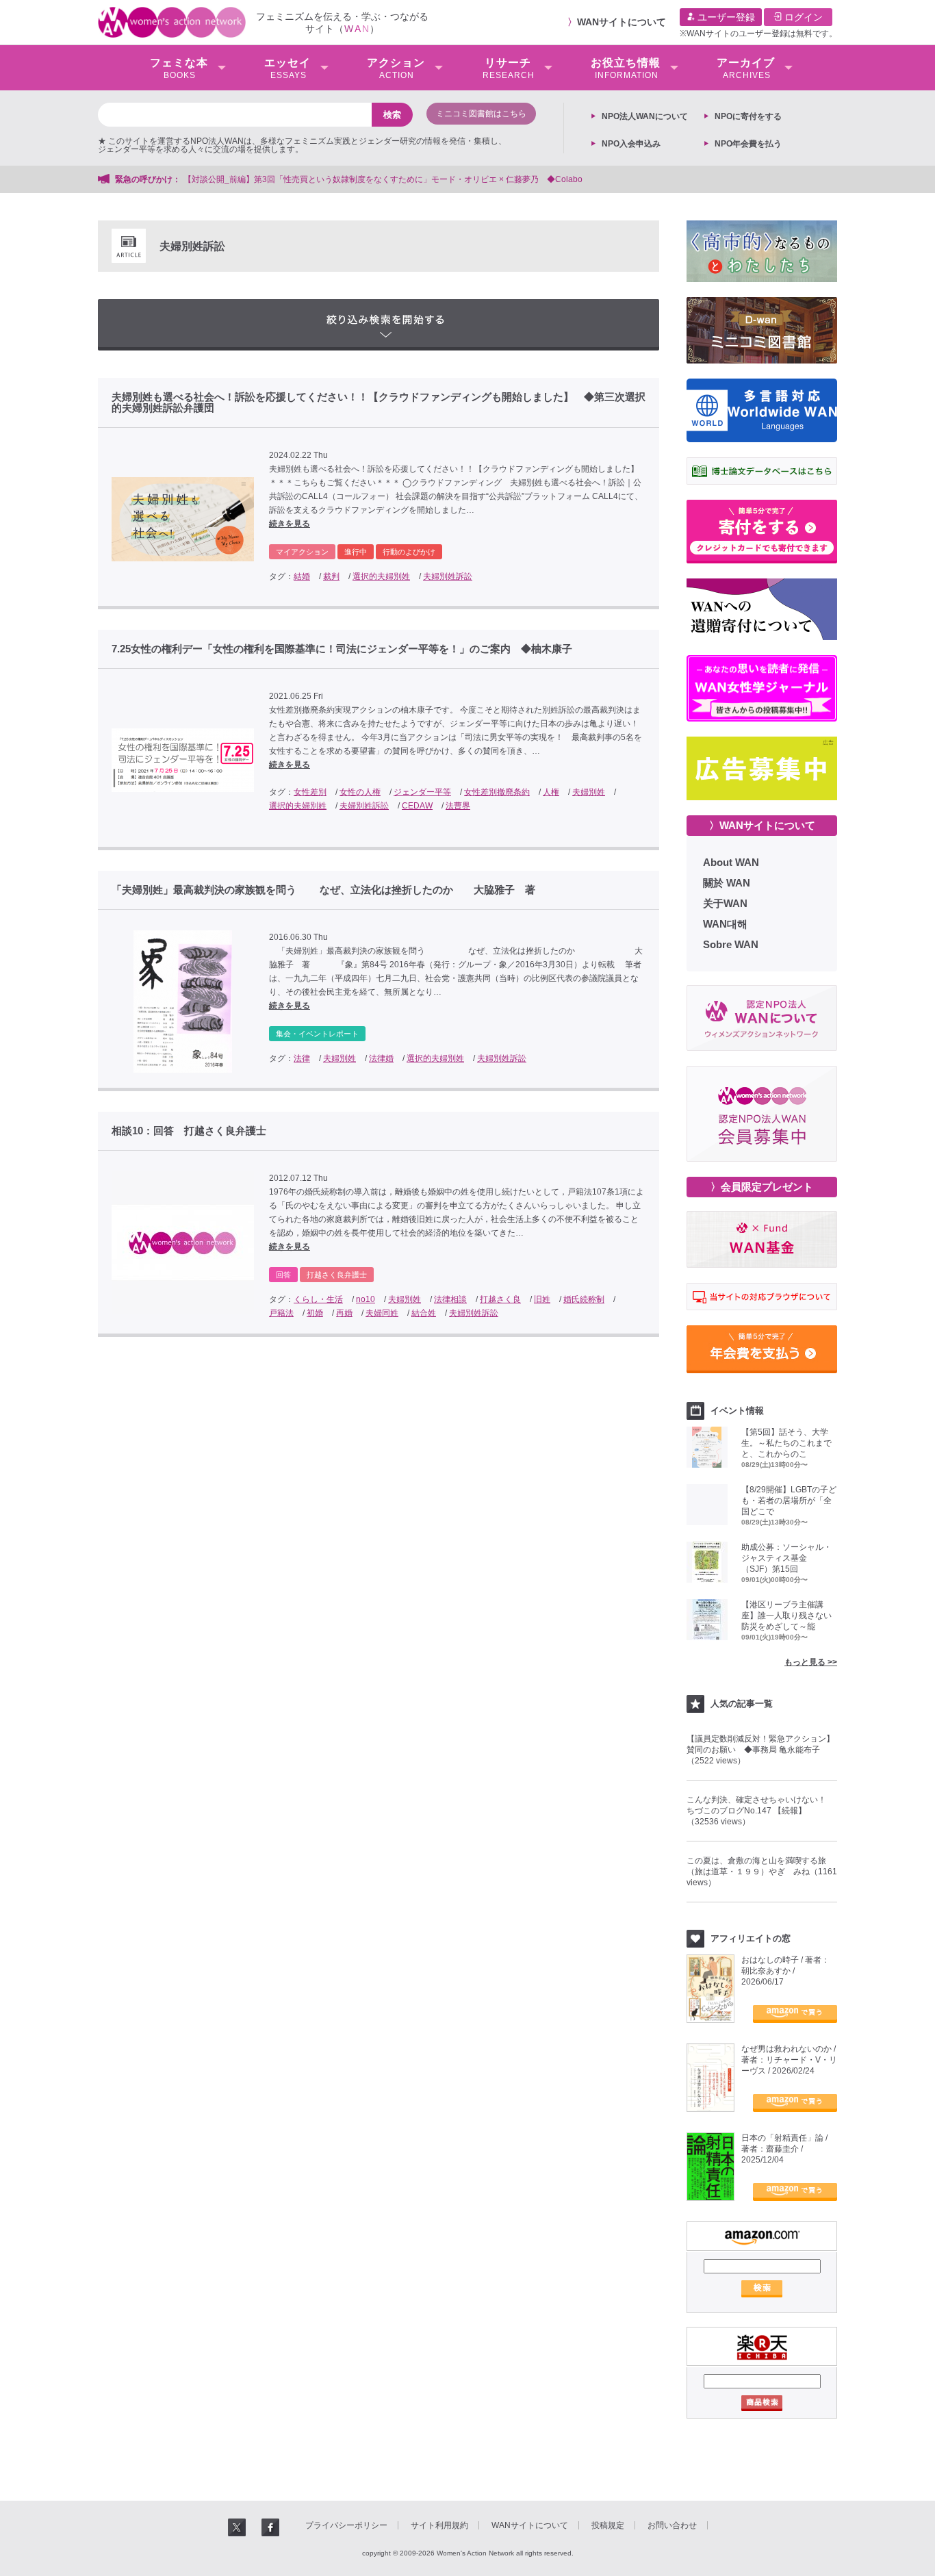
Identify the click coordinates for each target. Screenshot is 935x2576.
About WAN (731, 862)
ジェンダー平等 (422, 792)
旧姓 (542, 1299)
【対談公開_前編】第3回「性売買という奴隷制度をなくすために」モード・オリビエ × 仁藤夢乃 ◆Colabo (383, 179)
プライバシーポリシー (346, 2525)
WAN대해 (725, 924)
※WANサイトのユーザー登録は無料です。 (758, 34)
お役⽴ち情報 (626, 68)
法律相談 (450, 1299)
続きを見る (290, 524)
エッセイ (287, 68)
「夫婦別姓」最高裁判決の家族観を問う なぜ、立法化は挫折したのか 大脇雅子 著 (323, 890)
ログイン (802, 17)
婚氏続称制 (584, 1299)
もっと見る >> (811, 1662)
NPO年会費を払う (748, 144)
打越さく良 (500, 1299)
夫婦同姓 (382, 1313)
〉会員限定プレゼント (762, 1187)
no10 (366, 1299)
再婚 (344, 1313)
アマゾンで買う (795, 2014)
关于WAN (725, 903)
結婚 (302, 576)
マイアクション (302, 552)
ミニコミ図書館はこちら (481, 114)
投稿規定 (608, 2525)
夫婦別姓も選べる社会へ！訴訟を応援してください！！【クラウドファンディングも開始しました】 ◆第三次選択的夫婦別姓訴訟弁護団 (379, 403)
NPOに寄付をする (748, 116)
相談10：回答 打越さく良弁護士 (189, 1131)
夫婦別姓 (589, 792)
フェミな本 (179, 68)
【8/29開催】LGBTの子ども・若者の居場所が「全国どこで (789, 1501)
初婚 (315, 1313)
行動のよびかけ (409, 552)
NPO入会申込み (631, 144)
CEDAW (417, 806)
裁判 (331, 576)
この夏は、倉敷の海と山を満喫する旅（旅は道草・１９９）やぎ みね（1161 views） (762, 1872)
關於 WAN (727, 883)
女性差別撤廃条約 (497, 792)
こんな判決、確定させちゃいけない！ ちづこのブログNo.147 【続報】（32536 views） (760, 1811)
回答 (283, 1275)
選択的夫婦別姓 (381, 576)
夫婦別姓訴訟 (448, 576)
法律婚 (381, 1058)
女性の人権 (360, 792)
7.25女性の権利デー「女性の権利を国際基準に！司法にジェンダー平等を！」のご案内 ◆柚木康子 (342, 649)
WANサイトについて (622, 22)
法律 (302, 1058)
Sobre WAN (731, 944)
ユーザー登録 (725, 17)
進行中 (356, 552)
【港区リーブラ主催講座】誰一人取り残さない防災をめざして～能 (786, 1616)
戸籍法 (281, 1313)
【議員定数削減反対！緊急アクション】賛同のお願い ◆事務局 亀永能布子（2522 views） (760, 1750)
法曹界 (458, 806)
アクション (396, 68)
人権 (551, 792)
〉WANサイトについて (762, 825)
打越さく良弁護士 (337, 1275)
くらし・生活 (318, 1299)
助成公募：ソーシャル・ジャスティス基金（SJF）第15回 (786, 1558)
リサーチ (509, 68)
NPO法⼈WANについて (645, 116)
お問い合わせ (672, 2525)
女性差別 (310, 792)
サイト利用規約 (439, 2525)
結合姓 (424, 1313)
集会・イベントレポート (317, 1034)
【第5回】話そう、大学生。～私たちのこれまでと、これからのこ (786, 1443)
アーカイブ (746, 68)
